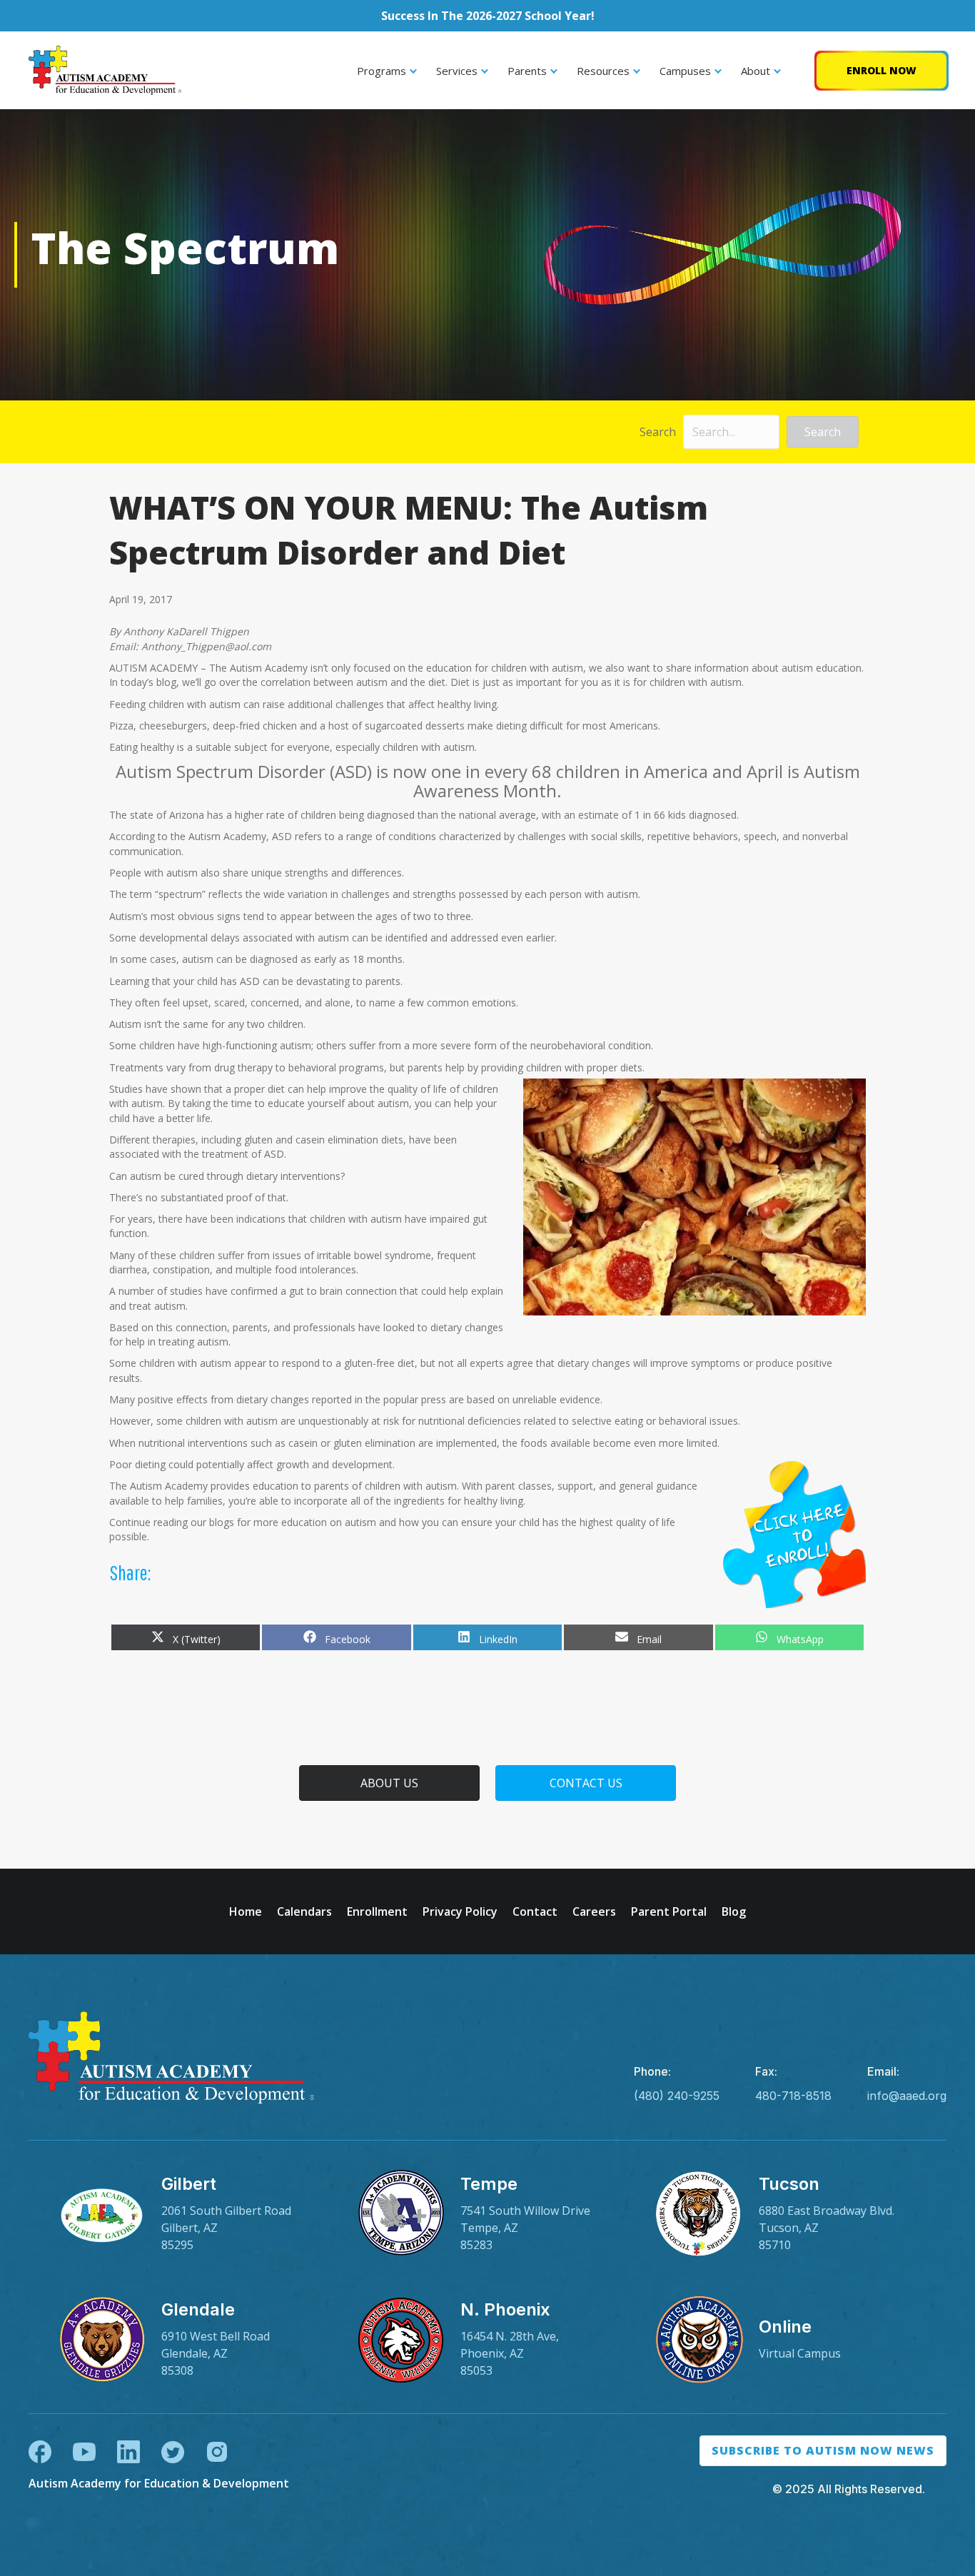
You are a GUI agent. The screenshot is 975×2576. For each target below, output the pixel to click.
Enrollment (377, 1911)
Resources (603, 71)
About (756, 71)
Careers (594, 1911)
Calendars (304, 1911)
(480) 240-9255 (677, 2096)
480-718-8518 (793, 2096)
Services (457, 71)
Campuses (685, 71)
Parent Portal (669, 1911)
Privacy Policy (460, 1911)
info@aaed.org (907, 2096)
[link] (189, 2214)
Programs (382, 71)
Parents (527, 71)
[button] (823, 432)
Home (246, 1911)
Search (658, 432)
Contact (535, 1911)
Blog (734, 1911)
